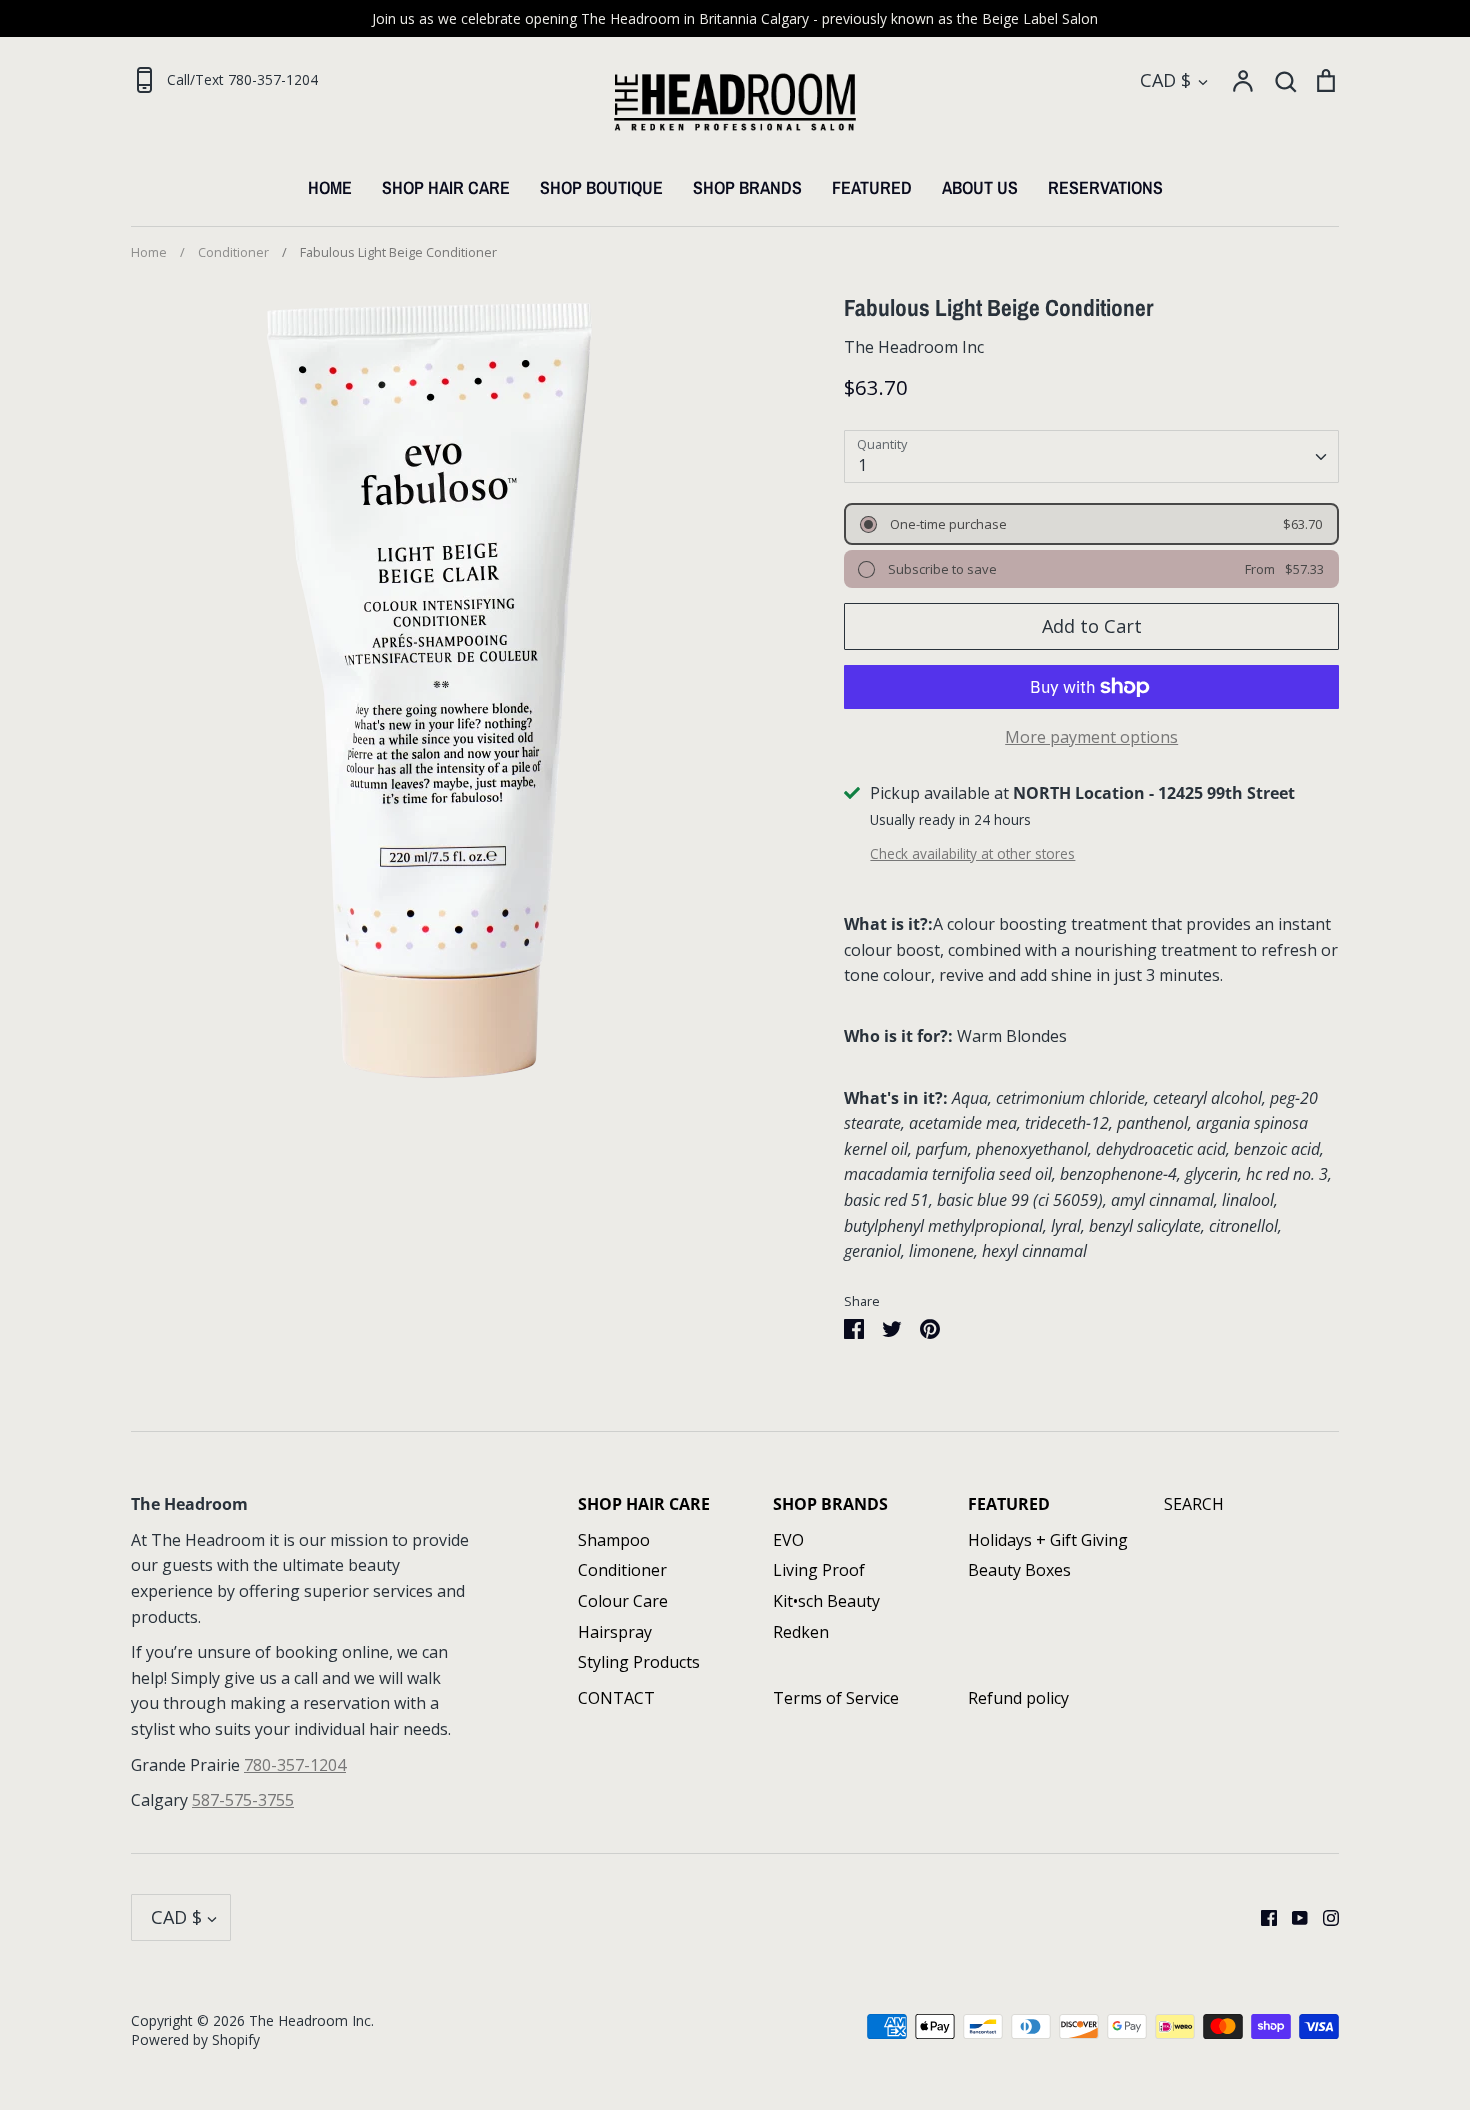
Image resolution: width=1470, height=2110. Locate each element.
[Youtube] (1292, 1917)
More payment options (1091, 737)
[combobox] (1091, 456)
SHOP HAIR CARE (446, 187)
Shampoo (614, 1540)
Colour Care (623, 1601)
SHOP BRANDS (747, 187)
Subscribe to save (941, 569)
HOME (330, 187)
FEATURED (872, 187)
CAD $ (1165, 80)
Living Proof (819, 1570)
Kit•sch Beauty (826, 1601)
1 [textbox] (862, 465)
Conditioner (622, 1570)
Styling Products (639, 1662)
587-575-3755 (243, 1800)
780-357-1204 (295, 1765)
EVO (788, 1540)
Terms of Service (836, 1698)
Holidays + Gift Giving (1048, 1540)
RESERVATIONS (1105, 187)
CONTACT (616, 1698)
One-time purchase (947, 524)
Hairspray (615, 1632)
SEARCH (1194, 1504)
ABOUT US (980, 187)
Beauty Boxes (1019, 1570)
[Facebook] (1261, 1917)
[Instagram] (1323, 1917)
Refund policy (1018, 1698)
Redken (801, 1632)
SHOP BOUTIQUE (601, 187)
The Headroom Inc (914, 347)
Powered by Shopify (195, 2039)
